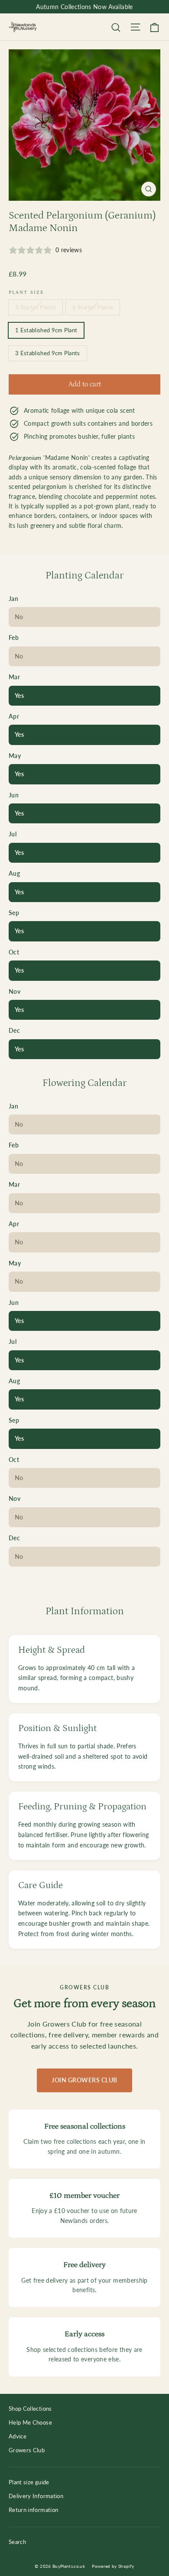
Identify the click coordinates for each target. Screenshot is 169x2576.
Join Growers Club (84, 2080)
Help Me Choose (30, 2422)
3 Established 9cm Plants (48, 353)
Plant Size (26, 292)
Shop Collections (30, 2409)
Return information (33, 2510)
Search (17, 2542)
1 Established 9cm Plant (46, 330)
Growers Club (27, 2450)
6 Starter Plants (93, 307)
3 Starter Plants (36, 307)
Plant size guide (29, 2482)
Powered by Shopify (113, 2566)
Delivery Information (36, 2496)
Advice (18, 2436)
